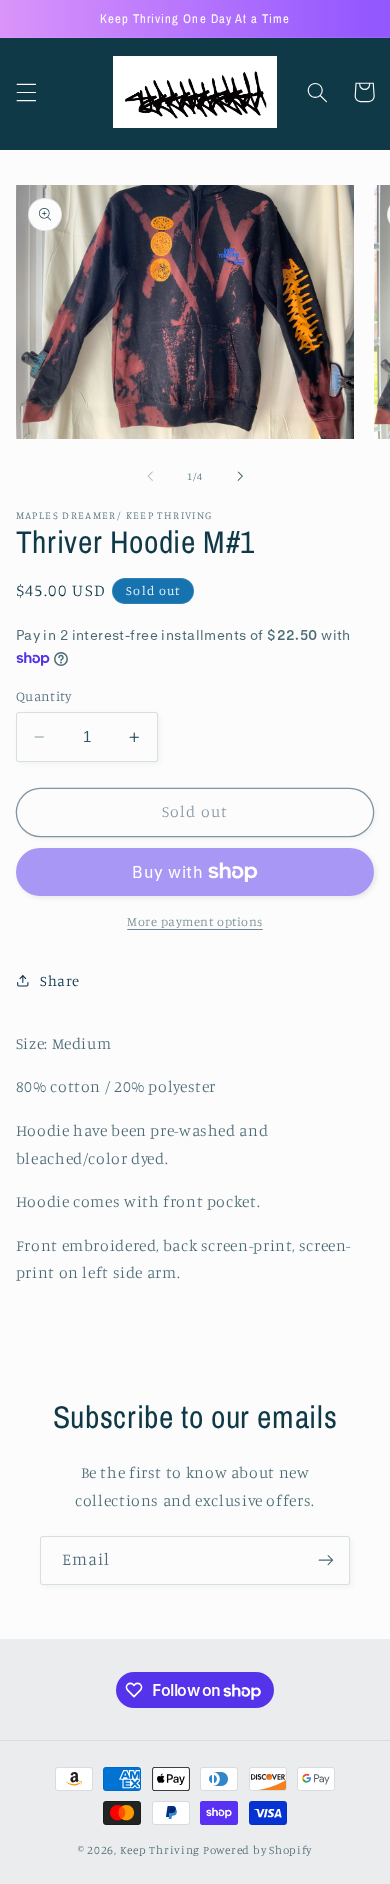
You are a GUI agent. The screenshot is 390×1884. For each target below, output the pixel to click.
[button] (26, 92)
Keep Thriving (161, 1850)
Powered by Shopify (257, 1850)
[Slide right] (240, 477)
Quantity (43, 696)
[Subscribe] (326, 1560)
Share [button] (60, 980)
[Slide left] (150, 477)
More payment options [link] (195, 921)
